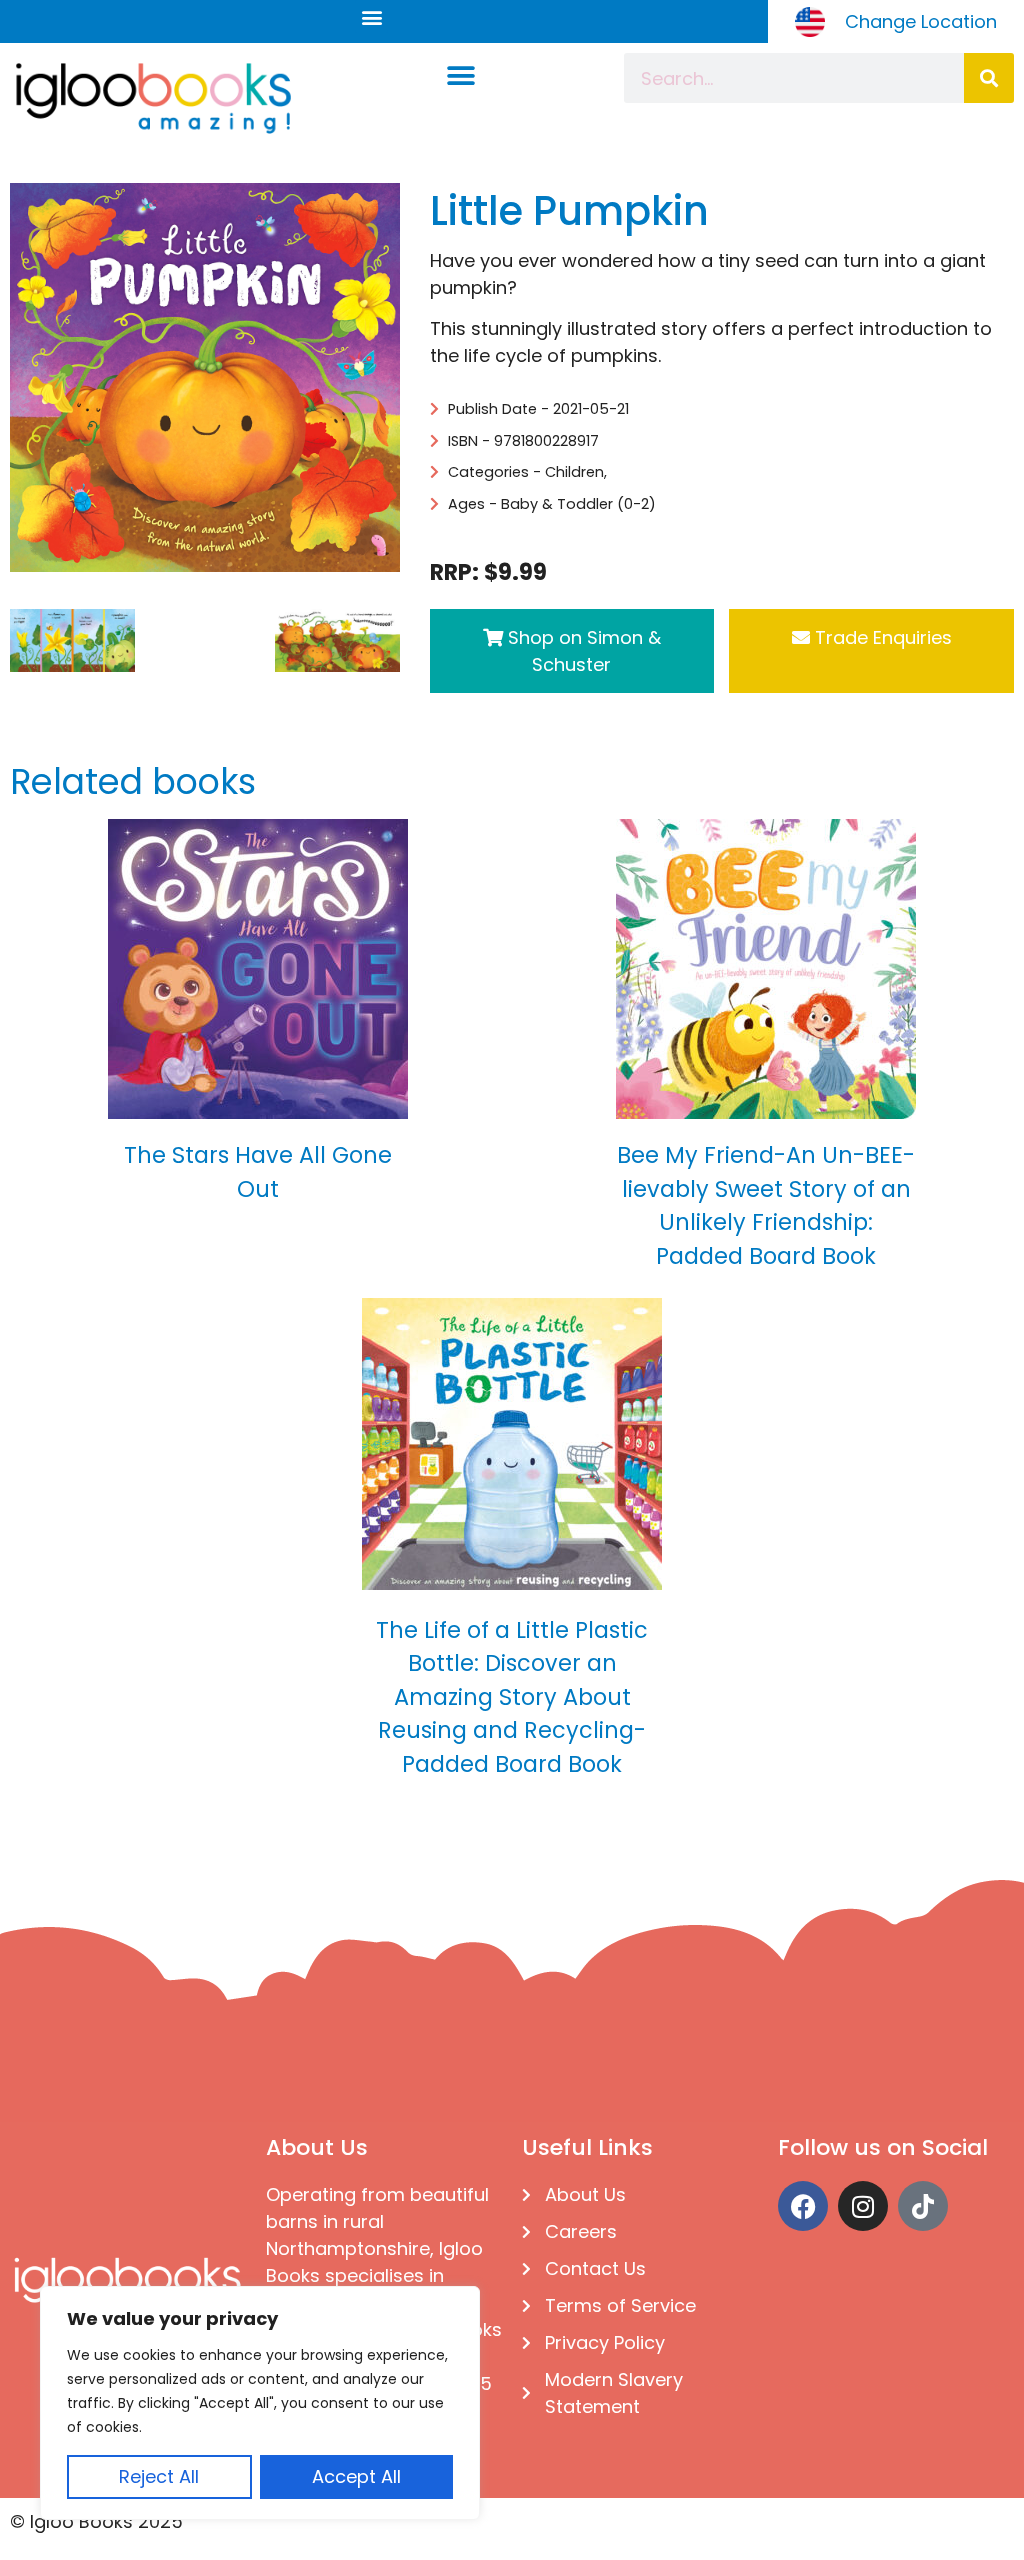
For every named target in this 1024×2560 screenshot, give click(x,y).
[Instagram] (863, 2206)
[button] (371, 16)
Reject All (159, 2476)
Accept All (356, 2476)
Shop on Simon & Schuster (582, 651)
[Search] (989, 78)
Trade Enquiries (881, 637)
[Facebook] (803, 2206)
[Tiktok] (923, 2206)
